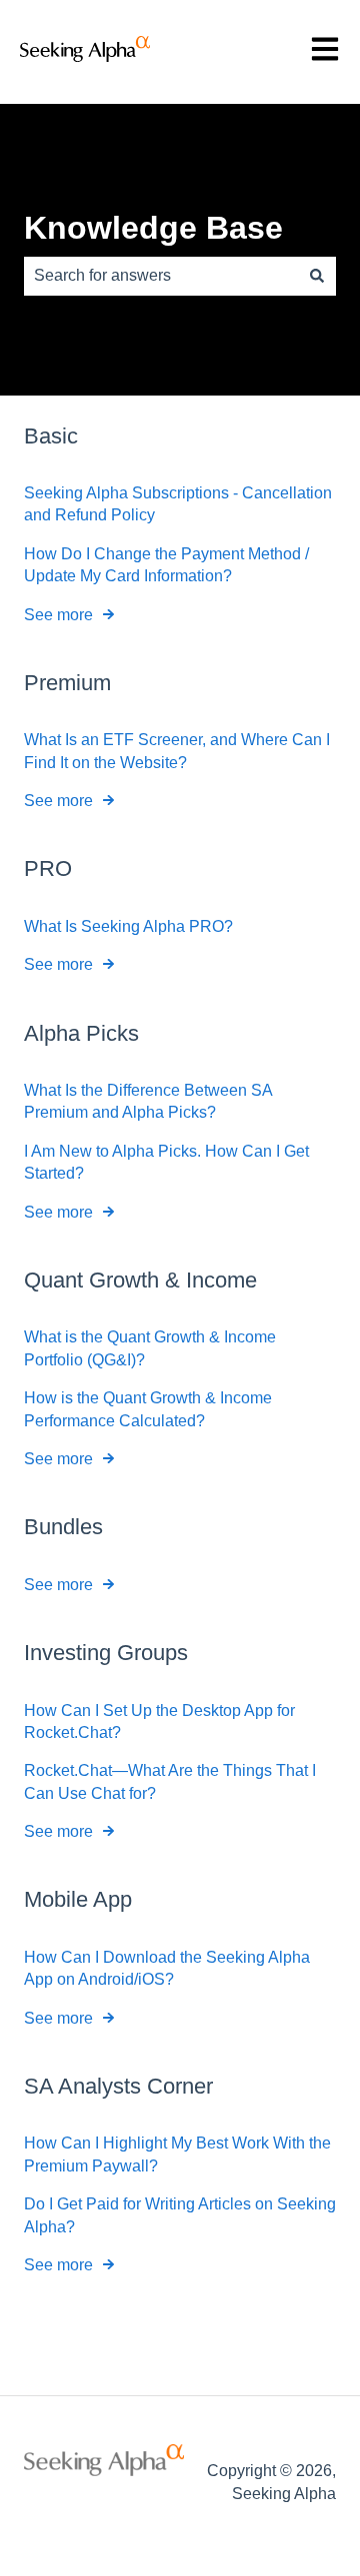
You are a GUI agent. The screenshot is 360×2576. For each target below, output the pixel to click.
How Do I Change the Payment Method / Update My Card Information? (166, 565)
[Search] (317, 276)
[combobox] (161, 276)
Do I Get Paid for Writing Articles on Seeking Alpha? (180, 2215)
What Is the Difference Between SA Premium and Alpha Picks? (148, 1101)
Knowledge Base (153, 228)
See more (58, 615)
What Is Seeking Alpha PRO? (128, 926)
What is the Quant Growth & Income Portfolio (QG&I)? (150, 1348)
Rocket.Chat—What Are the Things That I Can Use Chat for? (170, 1781)
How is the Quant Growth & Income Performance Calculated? (148, 1409)
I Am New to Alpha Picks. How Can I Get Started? (166, 1162)
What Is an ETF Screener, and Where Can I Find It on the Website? (177, 751)
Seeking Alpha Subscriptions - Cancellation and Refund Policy (178, 504)
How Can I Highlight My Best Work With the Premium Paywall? (177, 2154)
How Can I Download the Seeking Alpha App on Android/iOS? (167, 1968)
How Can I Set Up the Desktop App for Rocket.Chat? (159, 1721)
